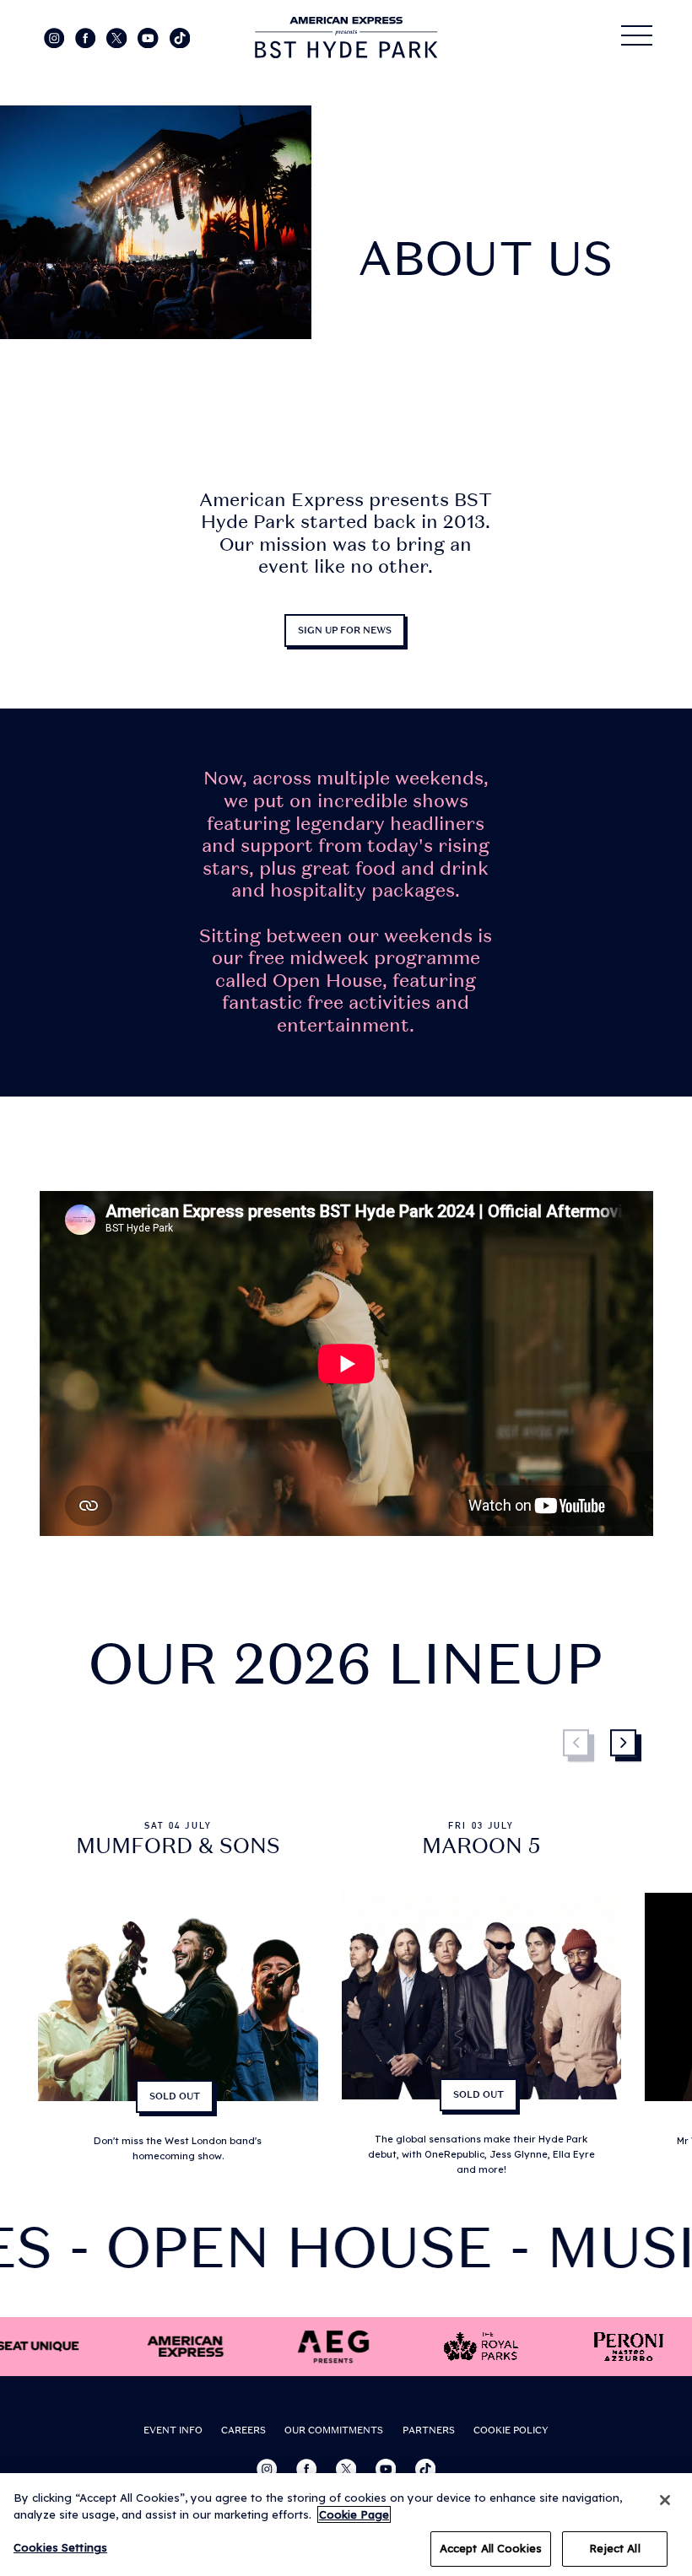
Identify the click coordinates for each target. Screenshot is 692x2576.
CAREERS (243, 2430)
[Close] (665, 2500)
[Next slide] (626, 1746)
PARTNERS (429, 2430)
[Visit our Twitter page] (118, 37)
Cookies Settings (60, 2547)
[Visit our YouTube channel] (149, 37)
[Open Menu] (637, 35)
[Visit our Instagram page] (56, 37)
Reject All (614, 2548)
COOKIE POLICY (511, 2430)
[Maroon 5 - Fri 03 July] (481, 1998)
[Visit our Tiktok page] (180, 37)
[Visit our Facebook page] (87, 37)
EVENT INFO (173, 2430)
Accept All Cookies (491, 2548)
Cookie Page (354, 2514)
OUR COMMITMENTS (334, 2430)
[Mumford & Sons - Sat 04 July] (178, 1998)
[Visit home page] (346, 38)
